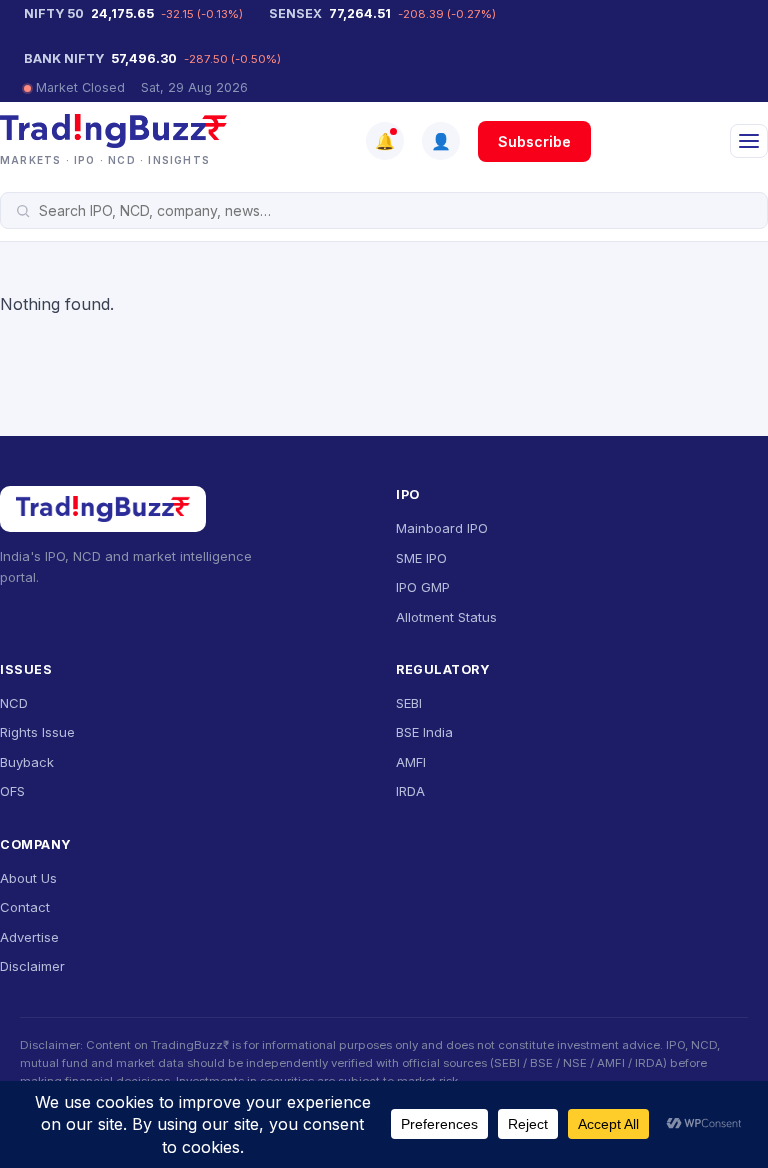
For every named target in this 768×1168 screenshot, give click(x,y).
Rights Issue (37, 732)
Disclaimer (32, 966)
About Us (28, 878)
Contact (25, 907)
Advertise (29, 937)
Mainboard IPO (442, 528)
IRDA (410, 791)
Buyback (27, 762)
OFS (12, 791)
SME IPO (421, 558)
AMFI (411, 762)
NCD (14, 703)
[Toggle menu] (749, 141)
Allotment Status (446, 617)
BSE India (424, 732)
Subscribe (534, 141)
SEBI (409, 703)
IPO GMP (423, 587)
